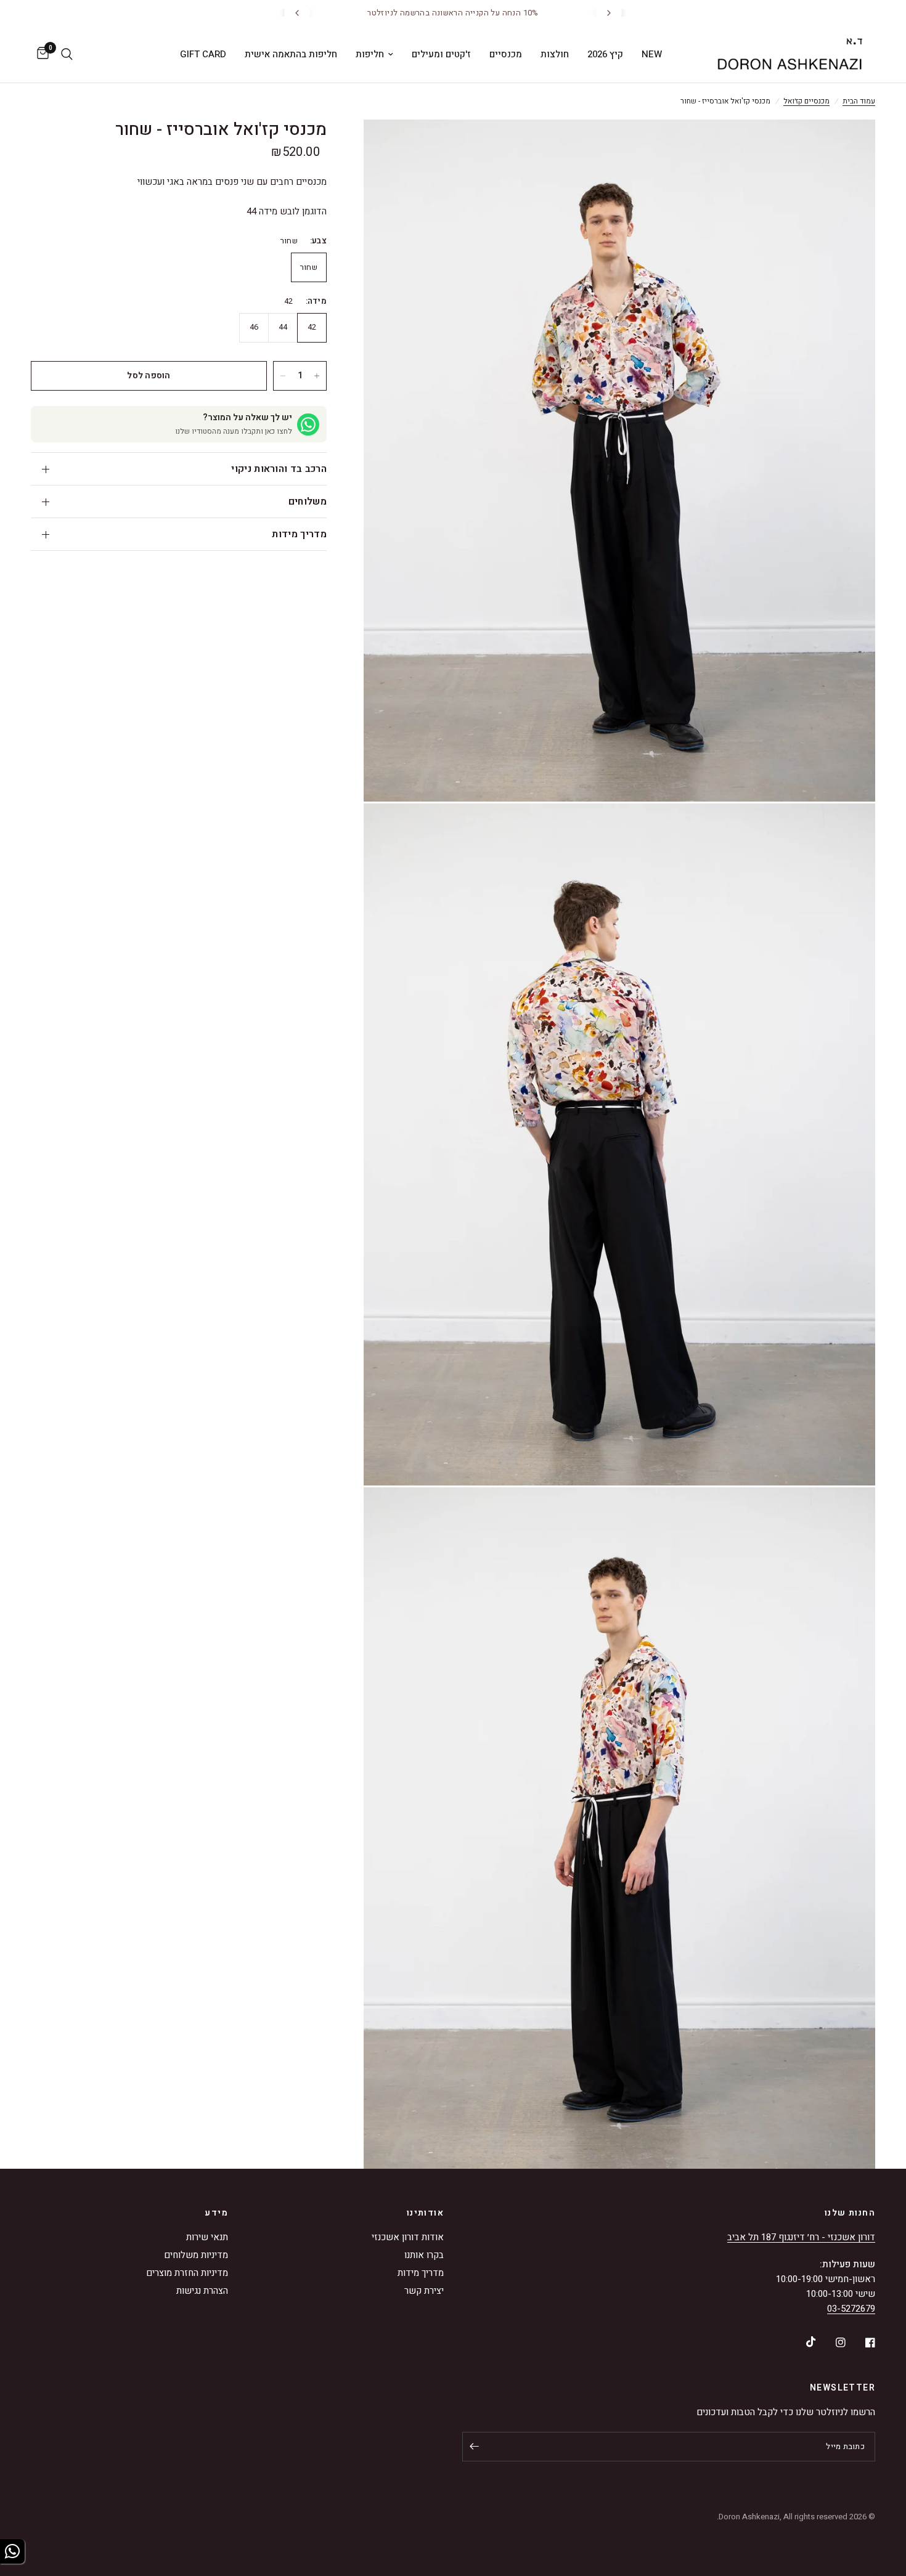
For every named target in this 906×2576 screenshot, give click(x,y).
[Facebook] (862, 2342)
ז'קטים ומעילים (441, 54)
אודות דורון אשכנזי (408, 2237)
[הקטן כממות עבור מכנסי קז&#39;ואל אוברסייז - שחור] (283, 376)
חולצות (555, 54)
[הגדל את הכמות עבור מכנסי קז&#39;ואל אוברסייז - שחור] (317, 376)
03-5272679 (851, 2309)
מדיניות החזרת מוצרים (187, 2273)
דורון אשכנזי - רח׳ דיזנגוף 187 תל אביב (801, 2237)
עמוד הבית (859, 101)
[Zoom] (849, 145)
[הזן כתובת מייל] (475, 2447)
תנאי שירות (207, 2237)
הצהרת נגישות (202, 2291)
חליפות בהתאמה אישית (291, 54)
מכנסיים (506, 54)
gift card (203, 54)
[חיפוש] (67, 54)
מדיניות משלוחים (196, 2255)
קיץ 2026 (605, 54)
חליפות (370, 54)
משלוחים (308, 502)
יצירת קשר (424, 2291)
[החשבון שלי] (85, 54)
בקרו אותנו (424, 2255)
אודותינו (425, 2213)
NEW (652, 54)
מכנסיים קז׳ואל (806, 101)
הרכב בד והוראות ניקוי (279, 469)
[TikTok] (802, 2342)
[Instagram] (832, 2342)
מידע (216, 2213)
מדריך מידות (299, 534)
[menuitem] (652, 54)
